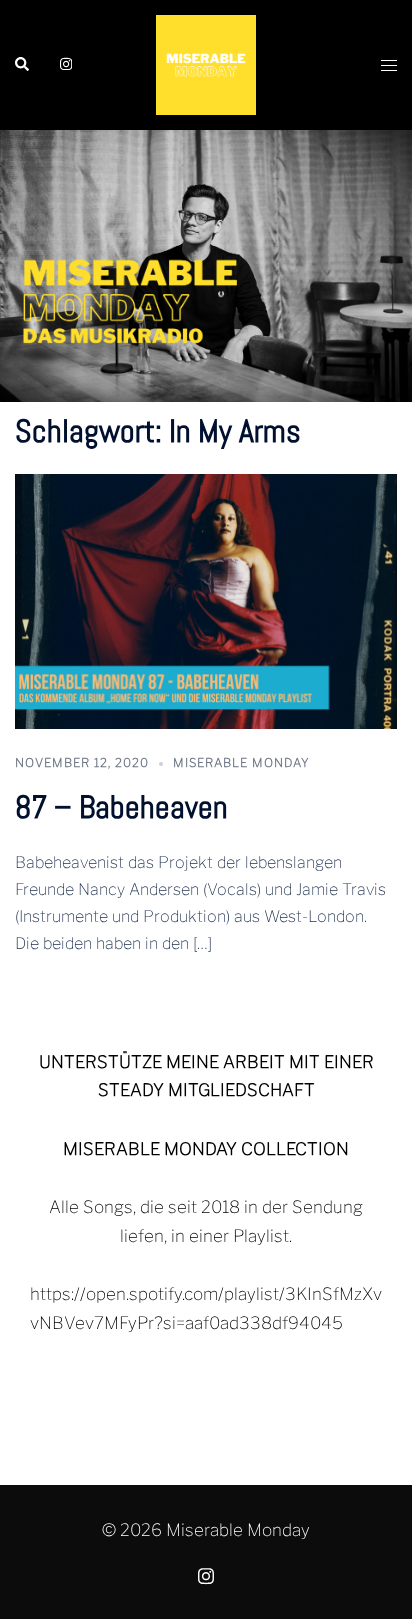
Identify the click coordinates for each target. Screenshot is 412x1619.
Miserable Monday (241, 762)
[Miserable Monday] (206, 64)
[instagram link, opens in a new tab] (64, 63)
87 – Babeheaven (121, 807)
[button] (23, 65)
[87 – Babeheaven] (206, 600)
